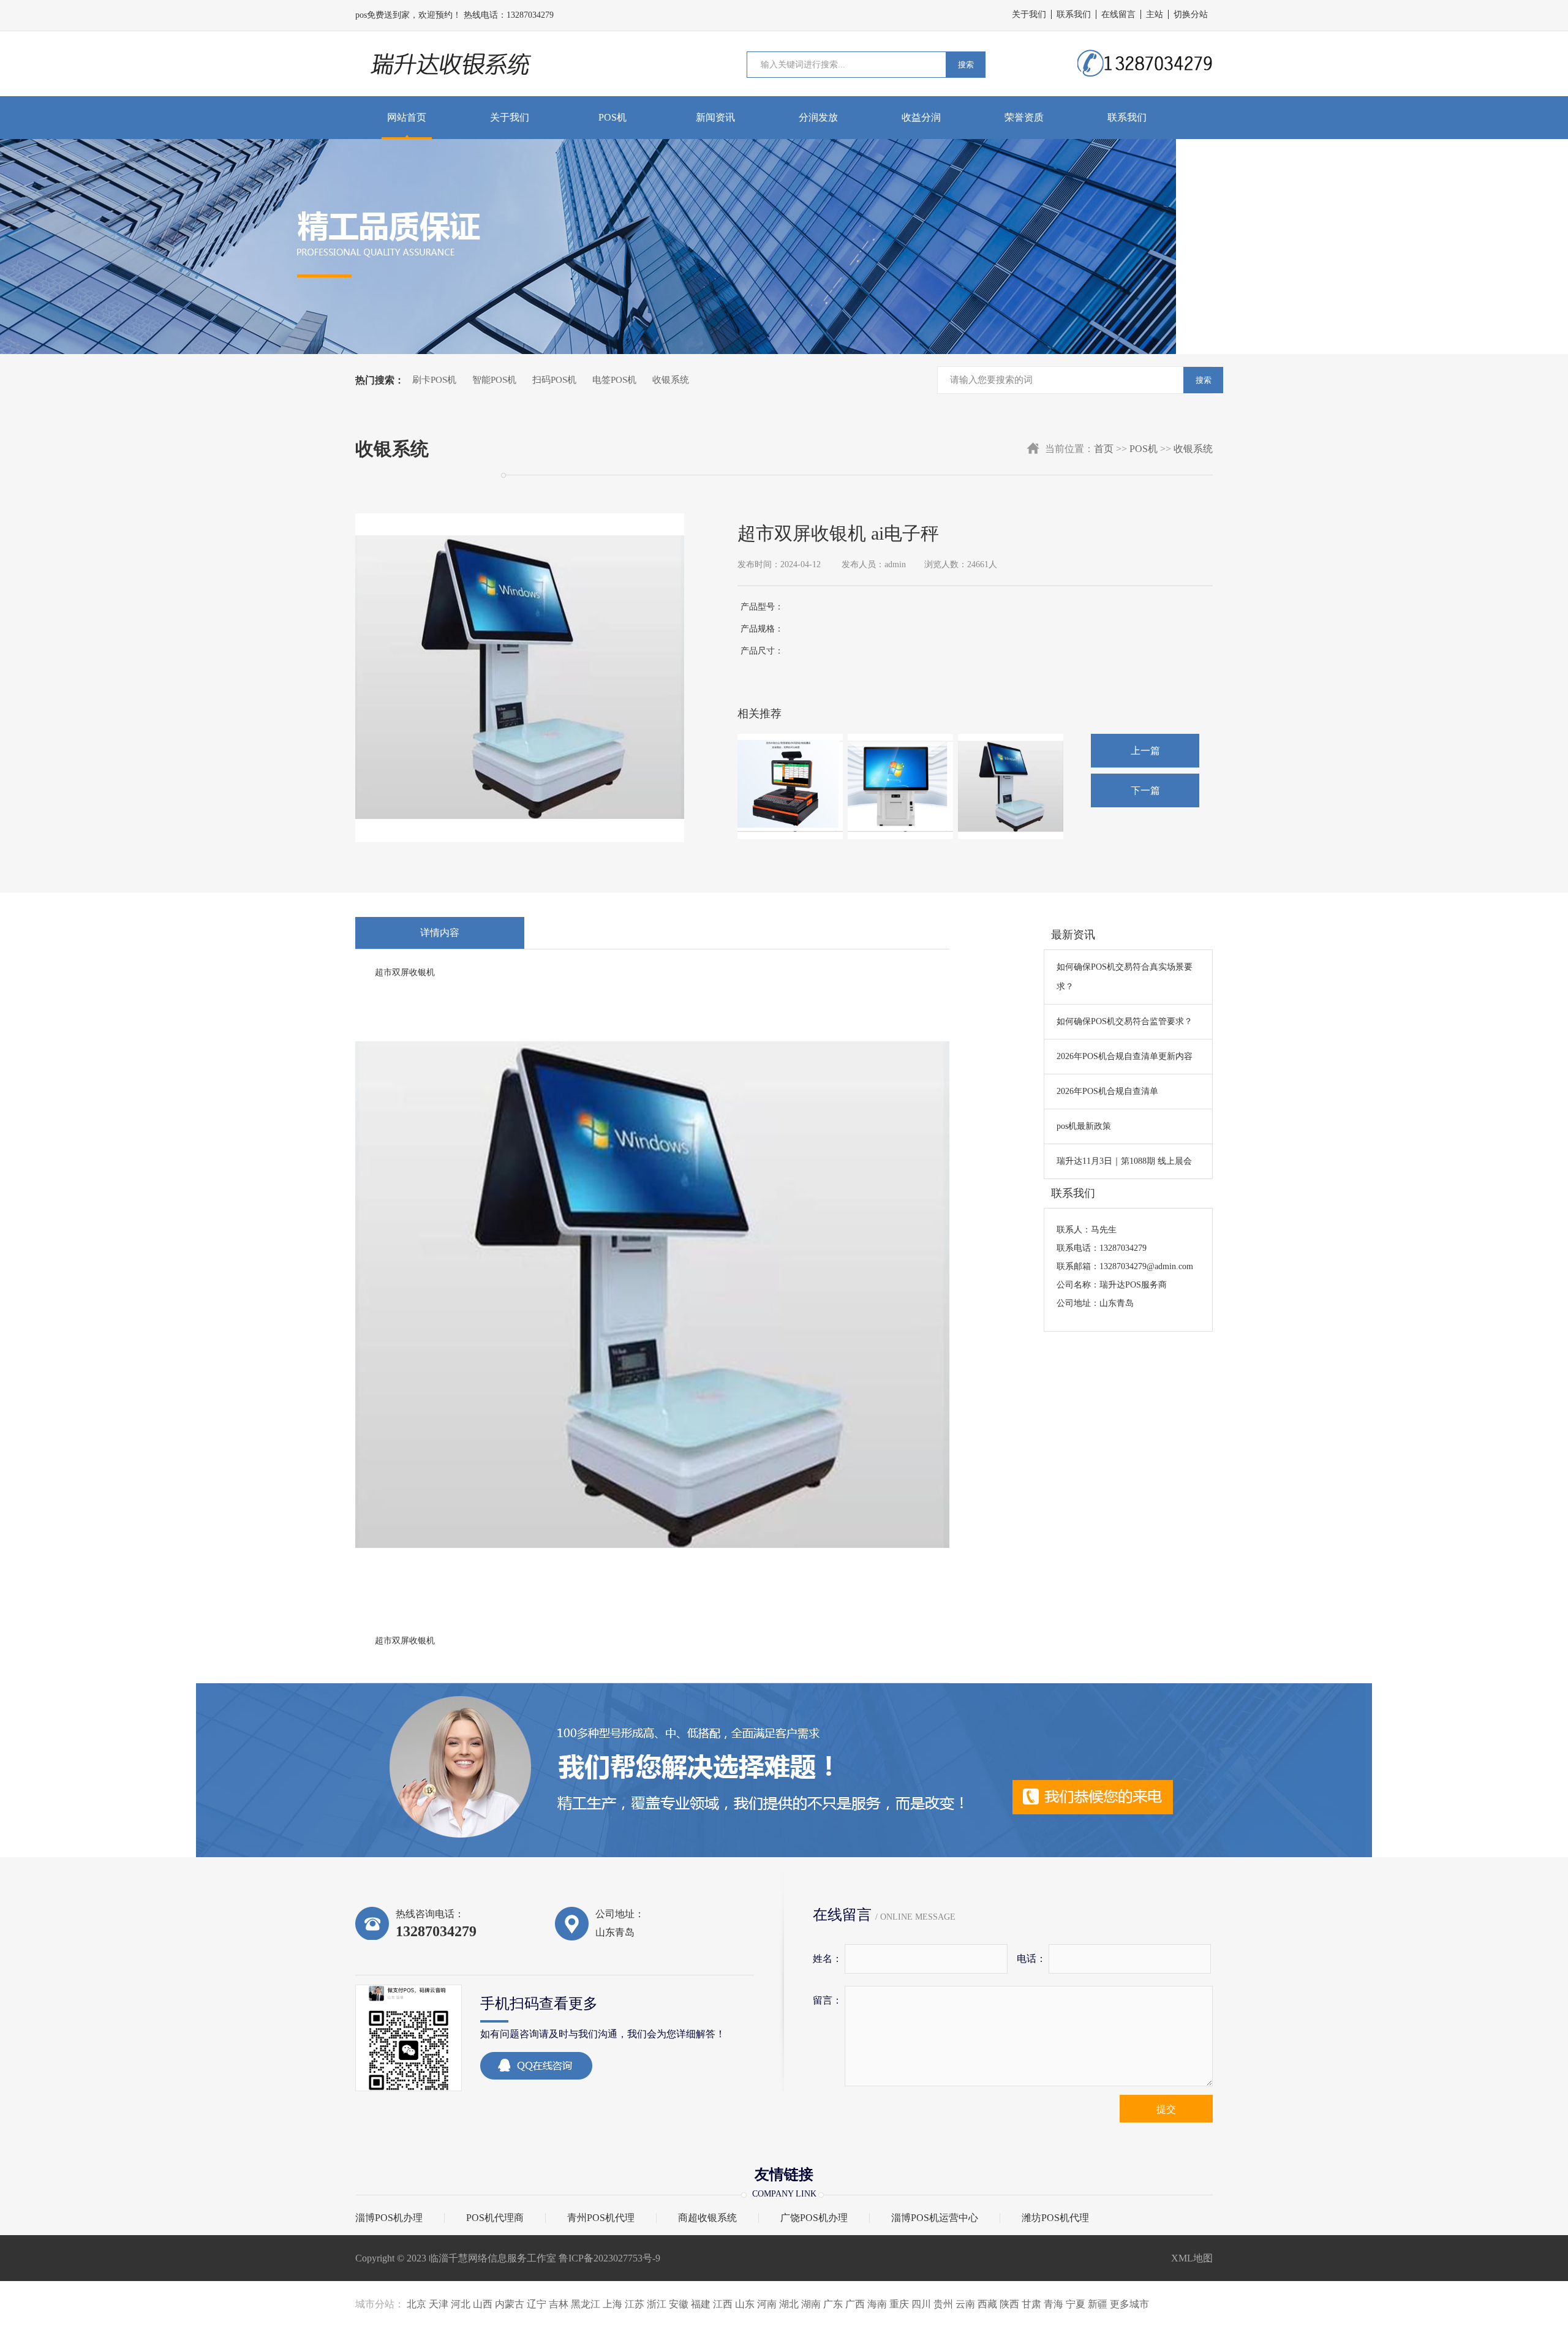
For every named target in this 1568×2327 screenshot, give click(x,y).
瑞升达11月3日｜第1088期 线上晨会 (1124, 1161)
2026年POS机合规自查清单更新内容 (1125, 1056)
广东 (833, 2304)
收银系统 (671, 380)
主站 (1155, 14)
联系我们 (1074, 14)
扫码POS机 (554, 380)
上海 (612, 2304)
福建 (701, 2304)
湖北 (789, 2304)
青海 (1053, 2304)
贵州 (943, 2304)
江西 (723, 2304)
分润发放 (818, 117)
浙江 (657, 2304)
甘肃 (1031, 2304)
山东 (745, 2304)
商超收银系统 (707, 2218)
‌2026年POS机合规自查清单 (1107, 1091)
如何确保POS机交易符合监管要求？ (1125, 1021)
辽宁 (537, 2304)
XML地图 (1192, 2258)
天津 (439, 2304)
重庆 (899, 2304)
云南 (965, 2304)
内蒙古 (510, 2304)
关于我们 (1029, 14)
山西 (483, 2304)
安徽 (679, 2304)
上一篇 (1145, 751)
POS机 (612, 117)
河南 (767, 2304)
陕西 (1009, 2304)
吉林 (559, 2304)
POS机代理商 (495, 2218)
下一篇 (1145, 790)
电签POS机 (614, 380)
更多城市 (1129, 2304)
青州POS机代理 (601, 2218)
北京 (417, 2304)
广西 (855, 2304)
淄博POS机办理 (389, 2218)
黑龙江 (586, 2304)
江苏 (635, 2304)
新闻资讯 (715, 117)
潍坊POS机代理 (1055, 2218)
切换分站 (1191, 14)
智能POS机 (494, 380)
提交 (1166, 2109)
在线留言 (1118, 14)
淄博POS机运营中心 (935, 2218)
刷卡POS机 (434, 380)
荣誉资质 (1024, 117)
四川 (921, 2304)
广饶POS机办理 (814, 2218)
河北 (461, 2304)
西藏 (987, 2304)
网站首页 (407, 117)
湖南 (811, 2304)
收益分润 (921, 117)
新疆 (1098, 2304)
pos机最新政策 (1084, 1126)
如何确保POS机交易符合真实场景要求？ (1125, 977)
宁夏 (1076, 2304)
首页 (1104, 449)
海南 (877, 2304)
